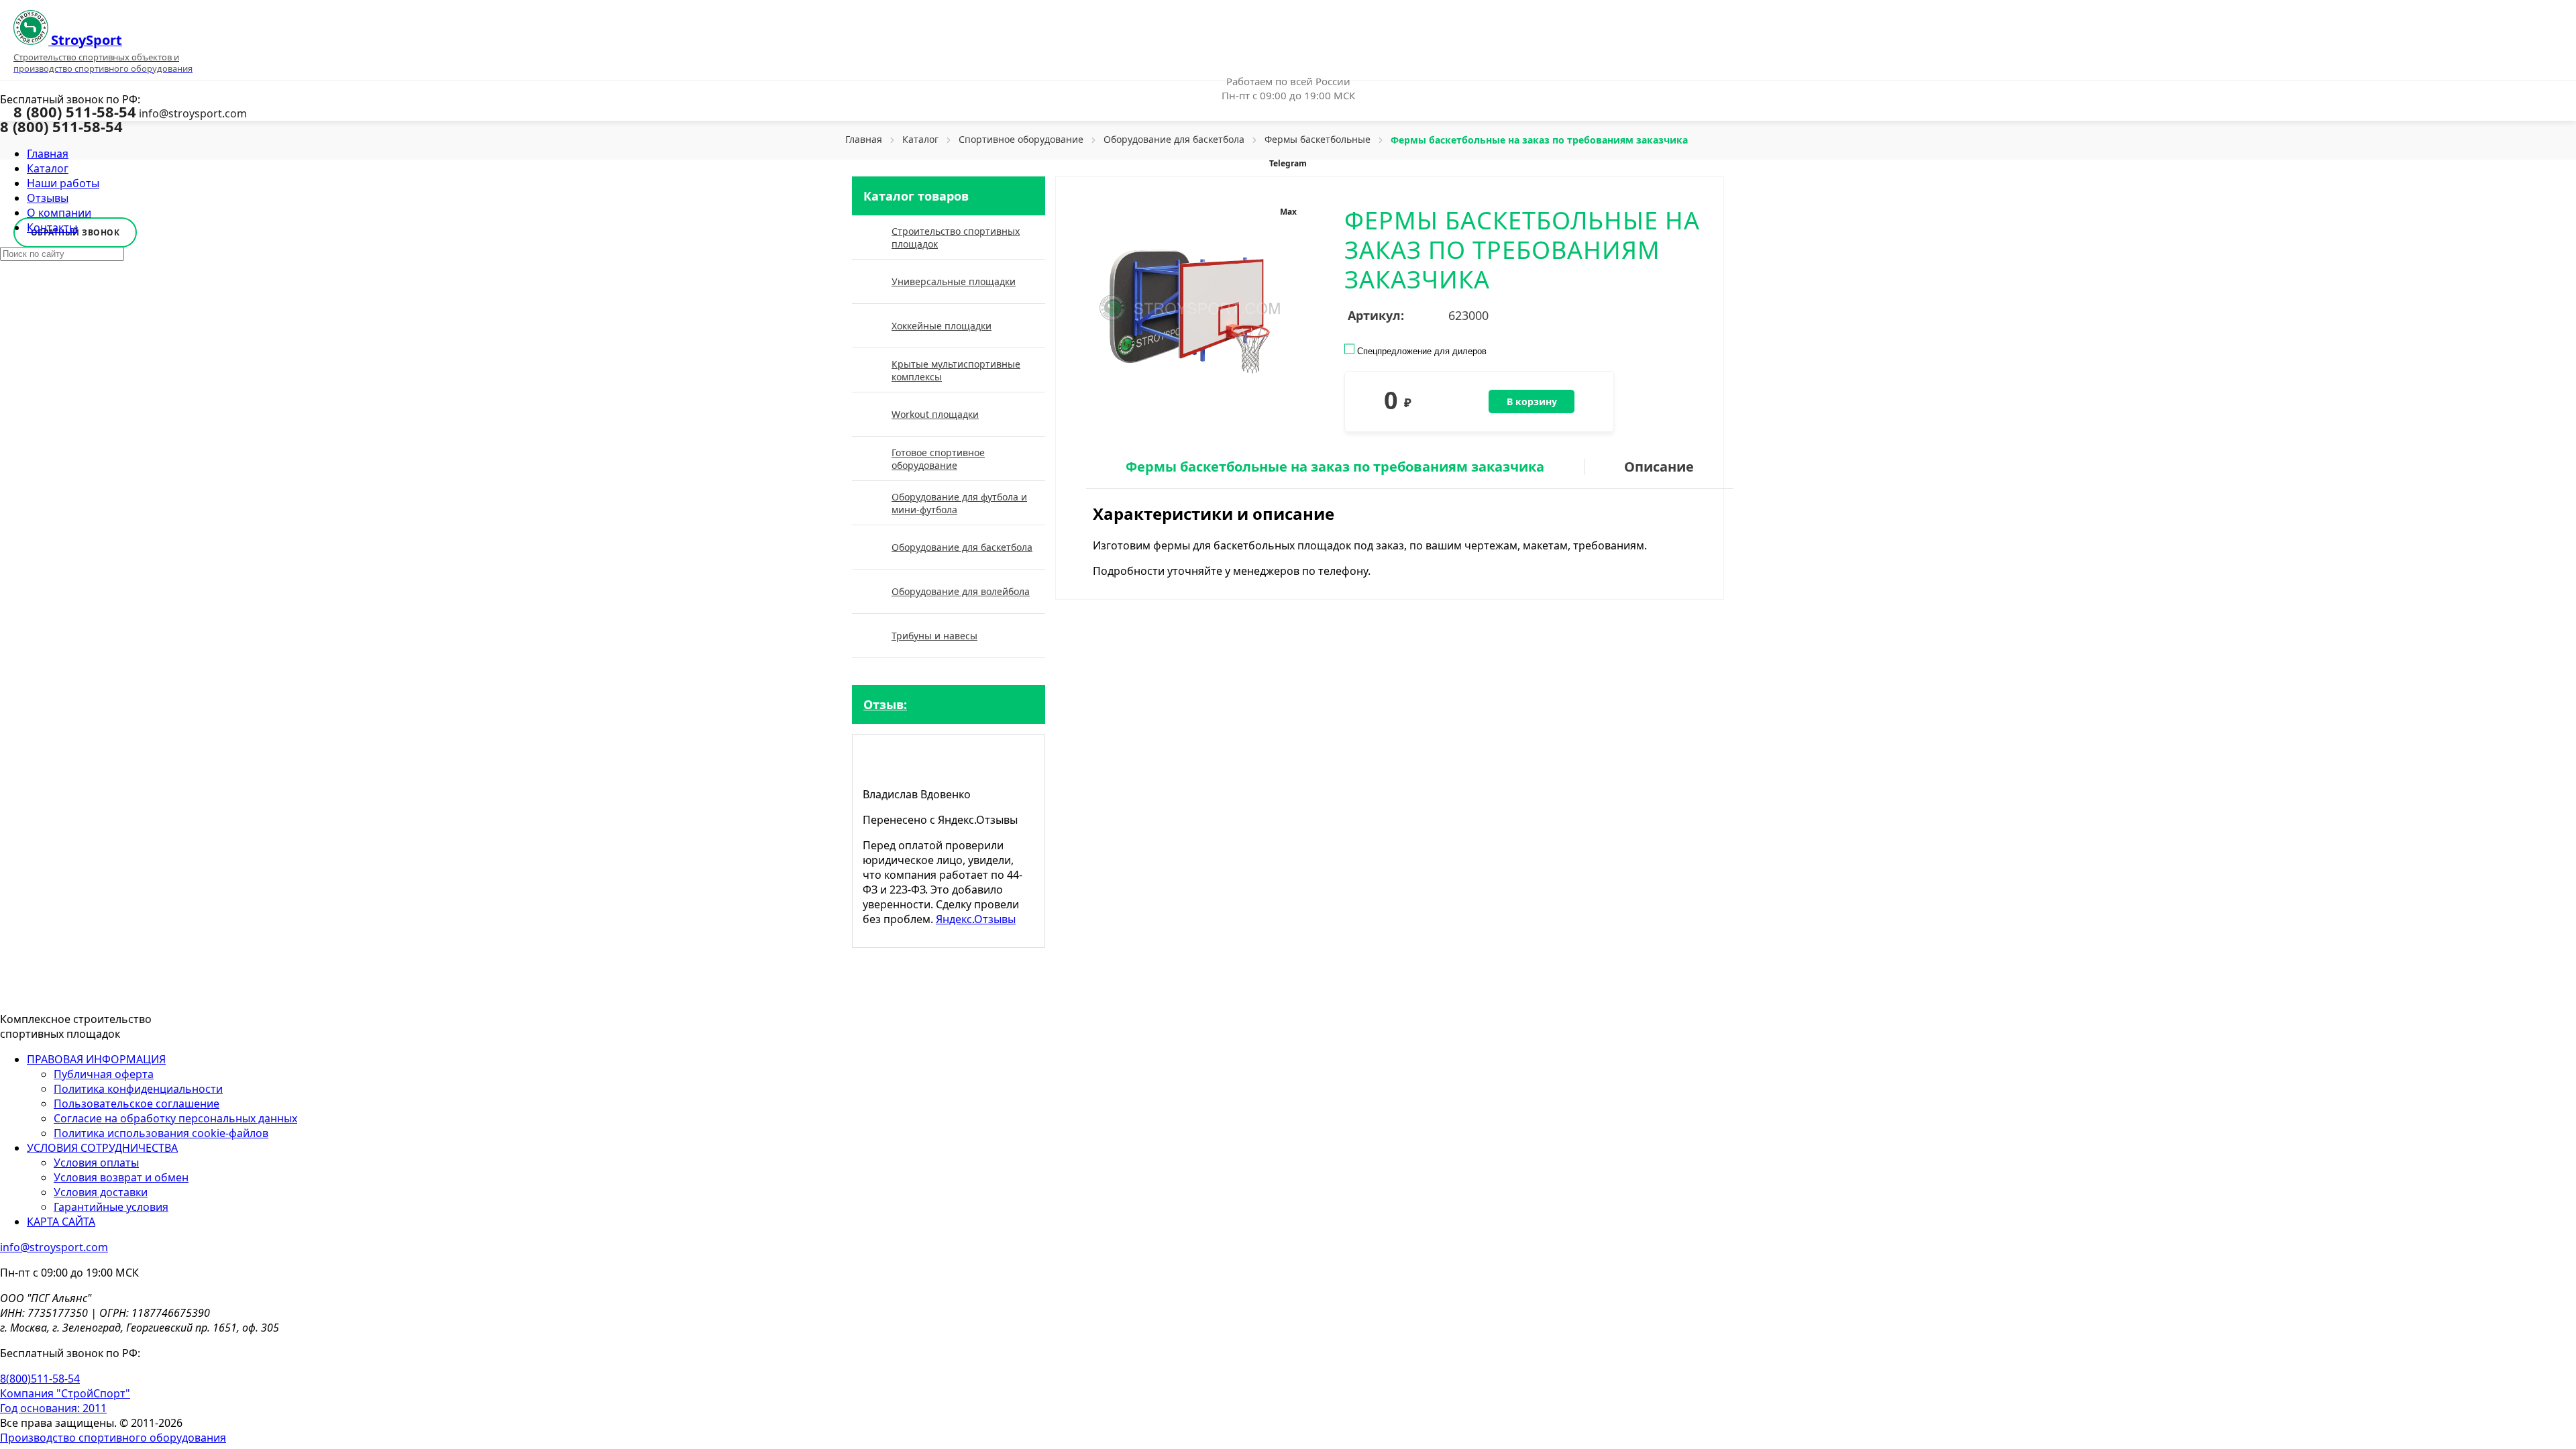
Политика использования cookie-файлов (161, 1133)
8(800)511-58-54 (40, 1379)
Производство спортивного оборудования (113, 1438)
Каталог (48, 168)
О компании (59, 213)
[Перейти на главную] (76, 994)
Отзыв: (885, 704)
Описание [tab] (1659, 467)
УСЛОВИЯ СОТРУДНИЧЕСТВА (102, 1148)
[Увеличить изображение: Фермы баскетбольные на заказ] (1186, 309)
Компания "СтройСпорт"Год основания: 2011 (65, 1401)
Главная (48, 154)
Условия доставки (101, 1192)
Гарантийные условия (111, 1207)
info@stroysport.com (193, 113)
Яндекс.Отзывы (976, 919)
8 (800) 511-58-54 (75, 111)
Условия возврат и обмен (121, 1177)
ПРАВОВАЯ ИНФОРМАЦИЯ (96, 1059)
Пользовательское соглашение (137, 1104)
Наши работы (63, 183)
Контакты (52, 227)
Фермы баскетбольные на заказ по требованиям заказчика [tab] (1335, 467)
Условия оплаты (96, 1163)
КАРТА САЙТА (61, 1222)
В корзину (1532, 401)
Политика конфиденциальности (138, 1089)
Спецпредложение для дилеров (1420, 351)
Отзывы (48, 198)
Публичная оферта (104, 1074)
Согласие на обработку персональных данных (175, 1118)
